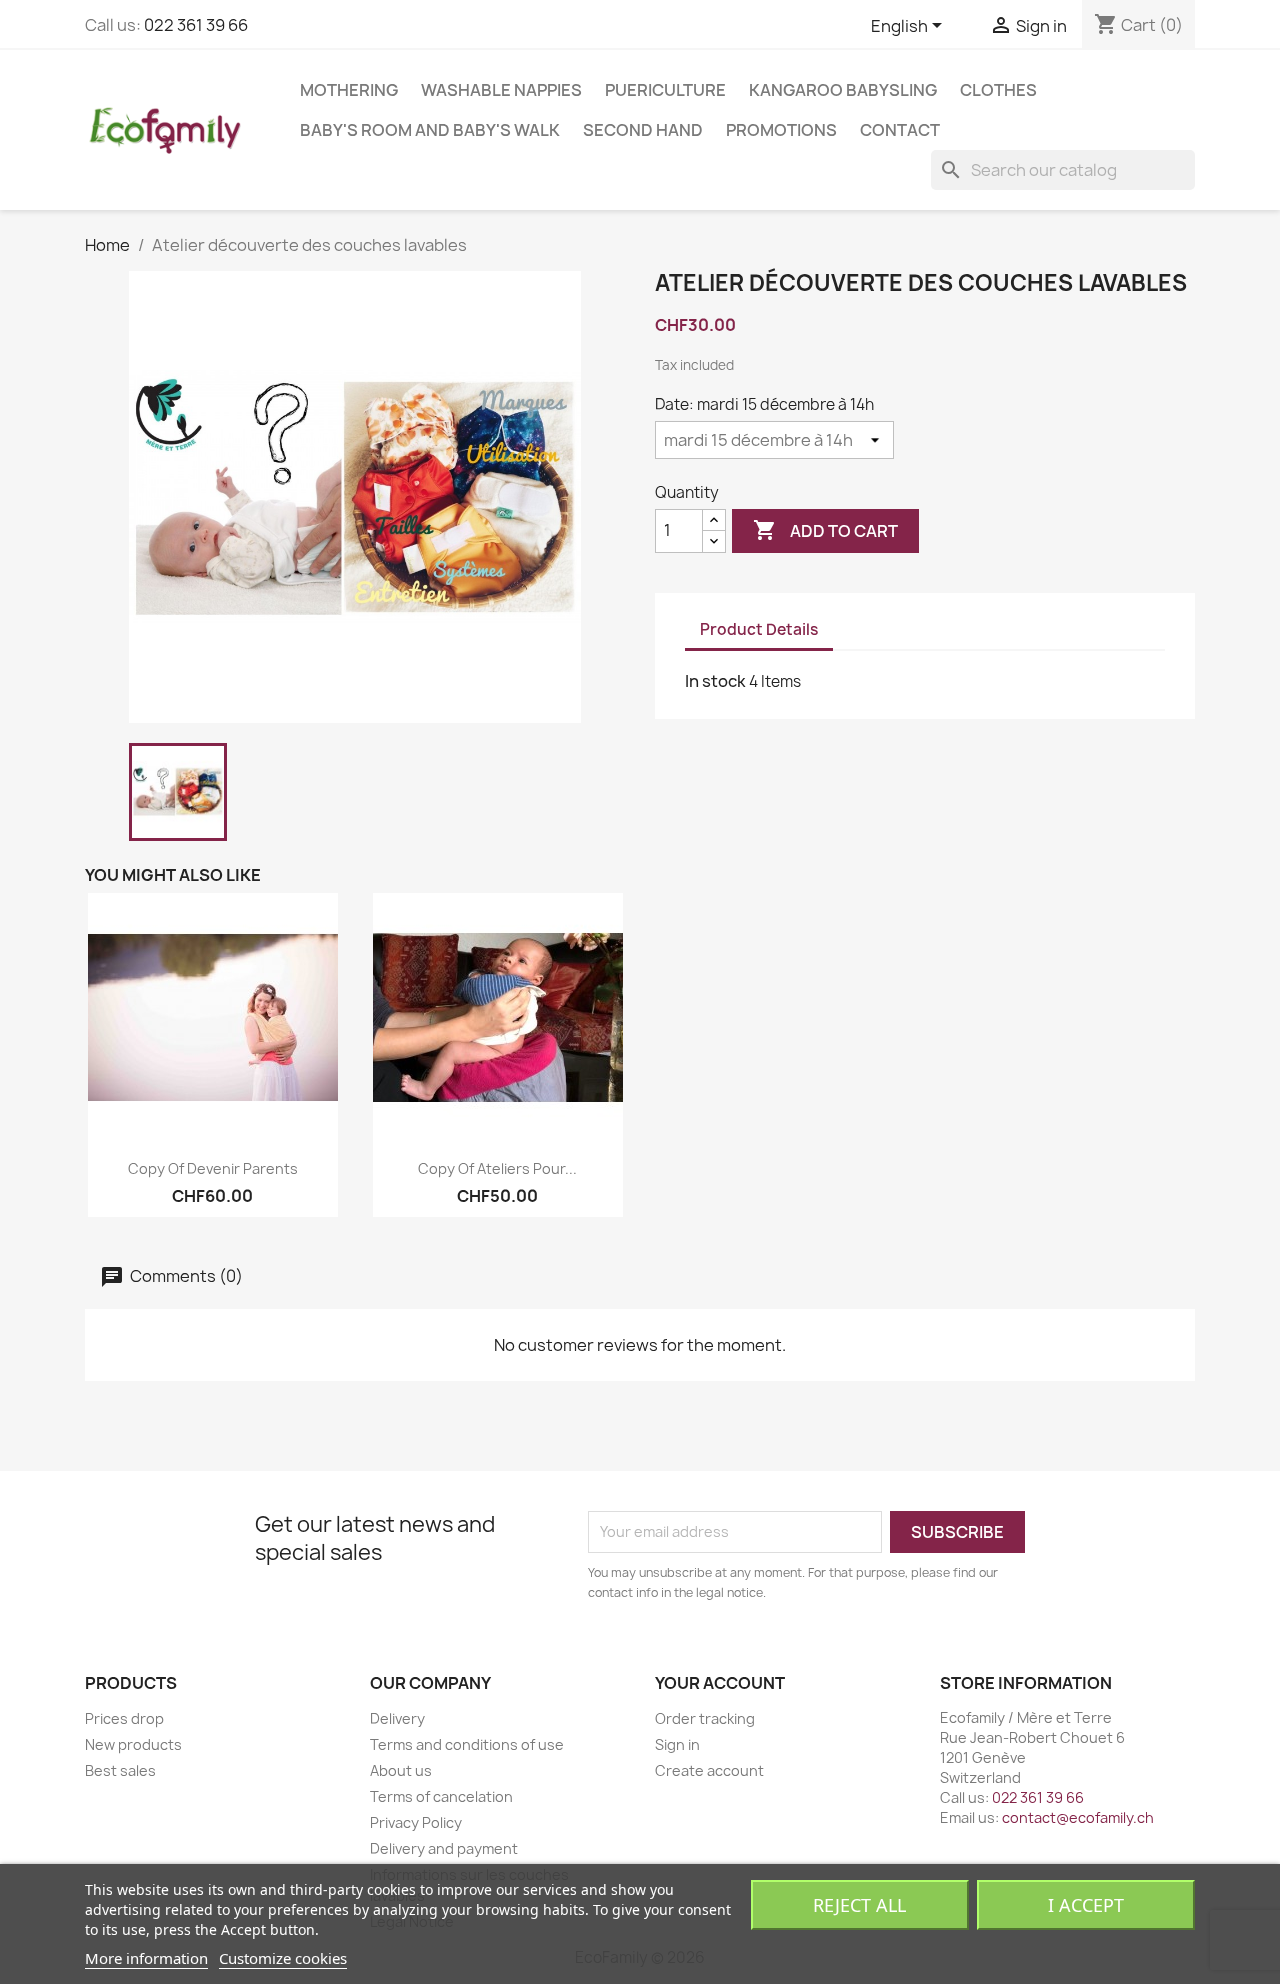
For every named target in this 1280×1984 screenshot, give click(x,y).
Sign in (677, 1744)
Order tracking (705, 1718)
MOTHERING (349, 90)
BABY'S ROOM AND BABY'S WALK (430, 130)
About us (401, 1770)
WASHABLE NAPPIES (501, 90)
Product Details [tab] (759, 629)
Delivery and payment (444, 1848)
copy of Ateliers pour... (497, 1168)
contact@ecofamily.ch (1078, 1817)
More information (146, 1958)
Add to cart (825, 530)
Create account (709, 1770)
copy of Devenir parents (213, 1168)
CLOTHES (998, 90)
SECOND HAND (643, 130)
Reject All (859, 1905)
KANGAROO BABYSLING (843, 90)
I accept (1086, 1905)
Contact (900, 130)
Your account (720, 1683)
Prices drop (124, 1718)
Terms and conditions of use (467, 1744)
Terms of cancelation (441, 1796)
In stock (715, 681)
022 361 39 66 (196, 25)
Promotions (781, 130)
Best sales (120, 1770)
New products (133, 1744)
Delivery (397, 1718)
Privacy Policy (416, 1822)
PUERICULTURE (665, 90)
